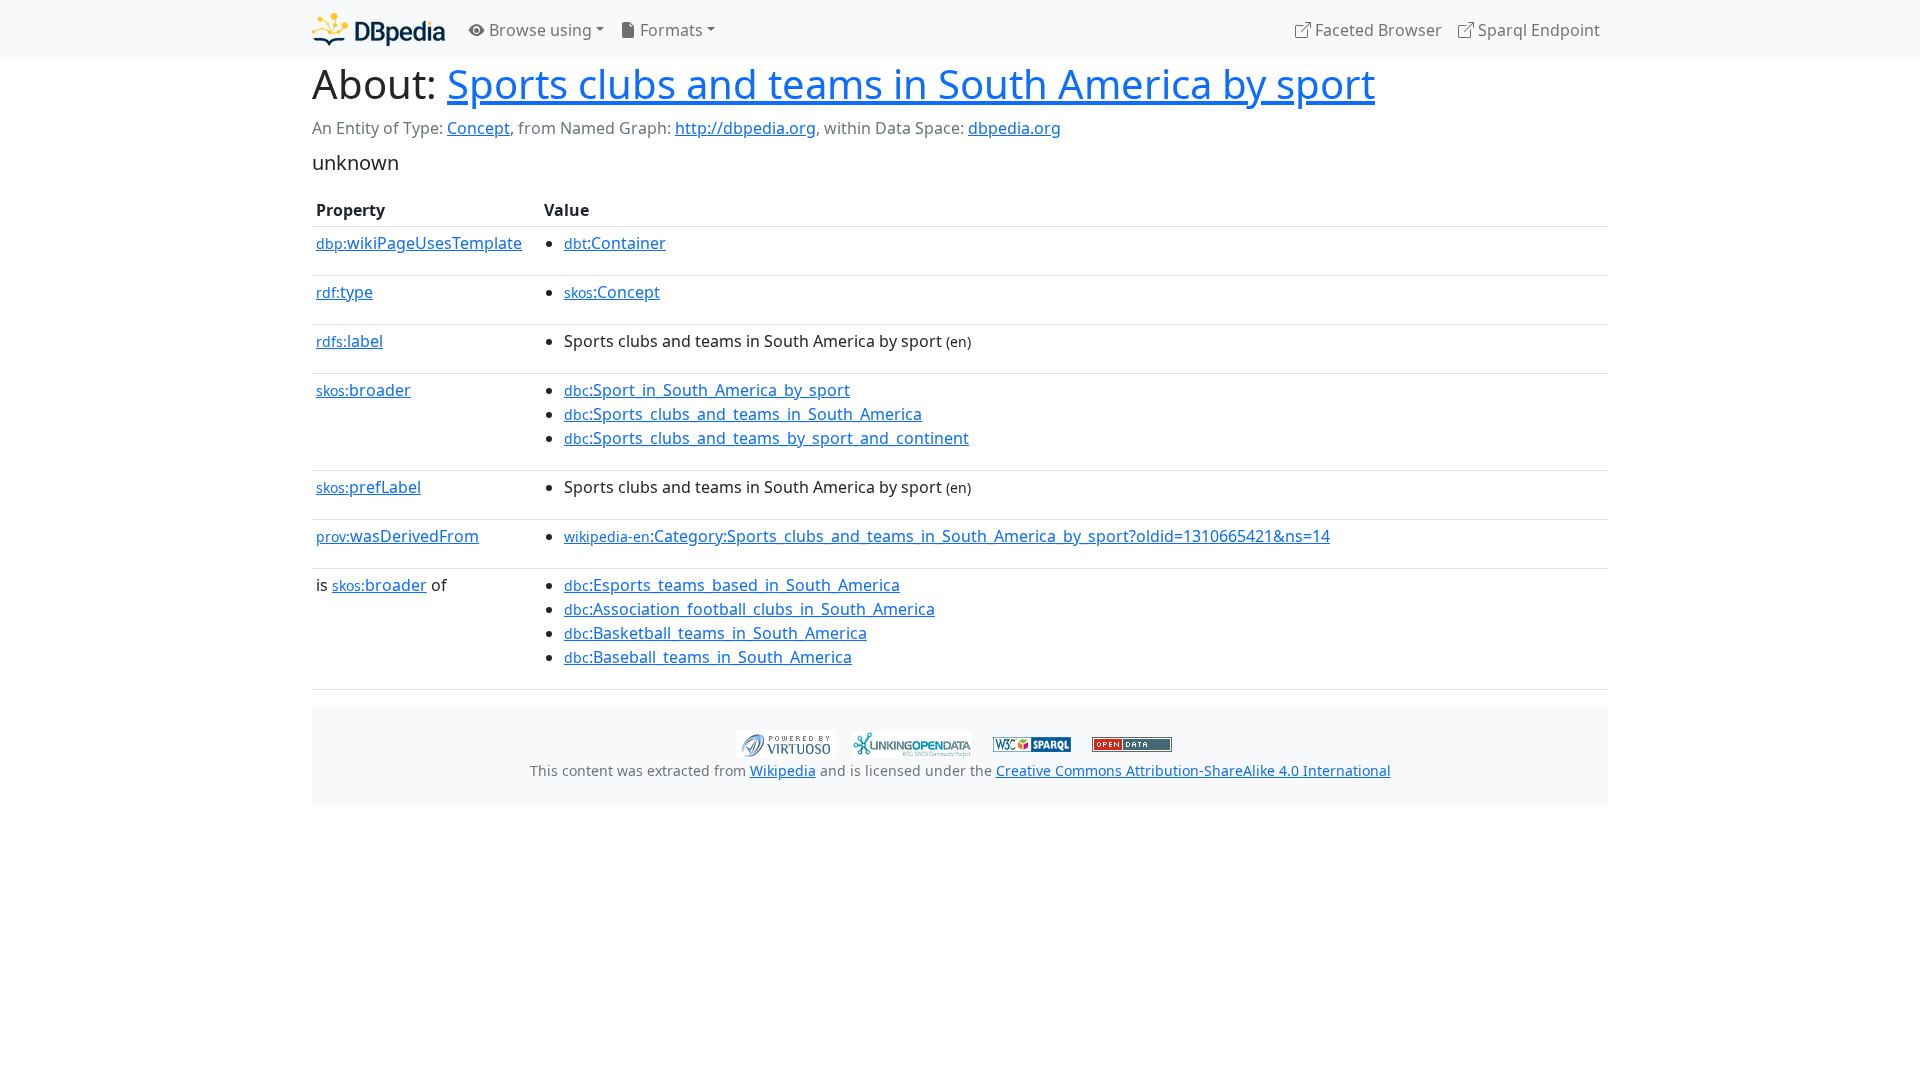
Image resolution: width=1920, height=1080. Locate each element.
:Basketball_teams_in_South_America (715, 633)
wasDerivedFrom (397, 536)
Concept (478, 128)
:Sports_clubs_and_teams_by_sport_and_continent (766, 438)
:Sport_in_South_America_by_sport (707, 390)
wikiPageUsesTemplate (419, 243)
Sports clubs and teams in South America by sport (911, 83)
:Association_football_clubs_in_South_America (749, 609)
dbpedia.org (1014, 128)
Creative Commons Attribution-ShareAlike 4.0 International (1193, 770)
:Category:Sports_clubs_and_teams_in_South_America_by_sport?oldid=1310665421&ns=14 (947, 536)
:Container (615, 243)
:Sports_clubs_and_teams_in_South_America (743, 414)
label (349, 341)
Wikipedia (783, 770)
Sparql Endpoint (1537, 30)
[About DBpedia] (378, 29)
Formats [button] (669, 30)
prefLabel (368, 487)
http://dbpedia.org (745, 128)
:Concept (612, 292)
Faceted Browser (1376, 30)
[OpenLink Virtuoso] (786, 742)
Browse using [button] (538, 30)
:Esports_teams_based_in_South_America (732, 585)
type (344, 292)
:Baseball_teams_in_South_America (708, 657)
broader (363, 390)
